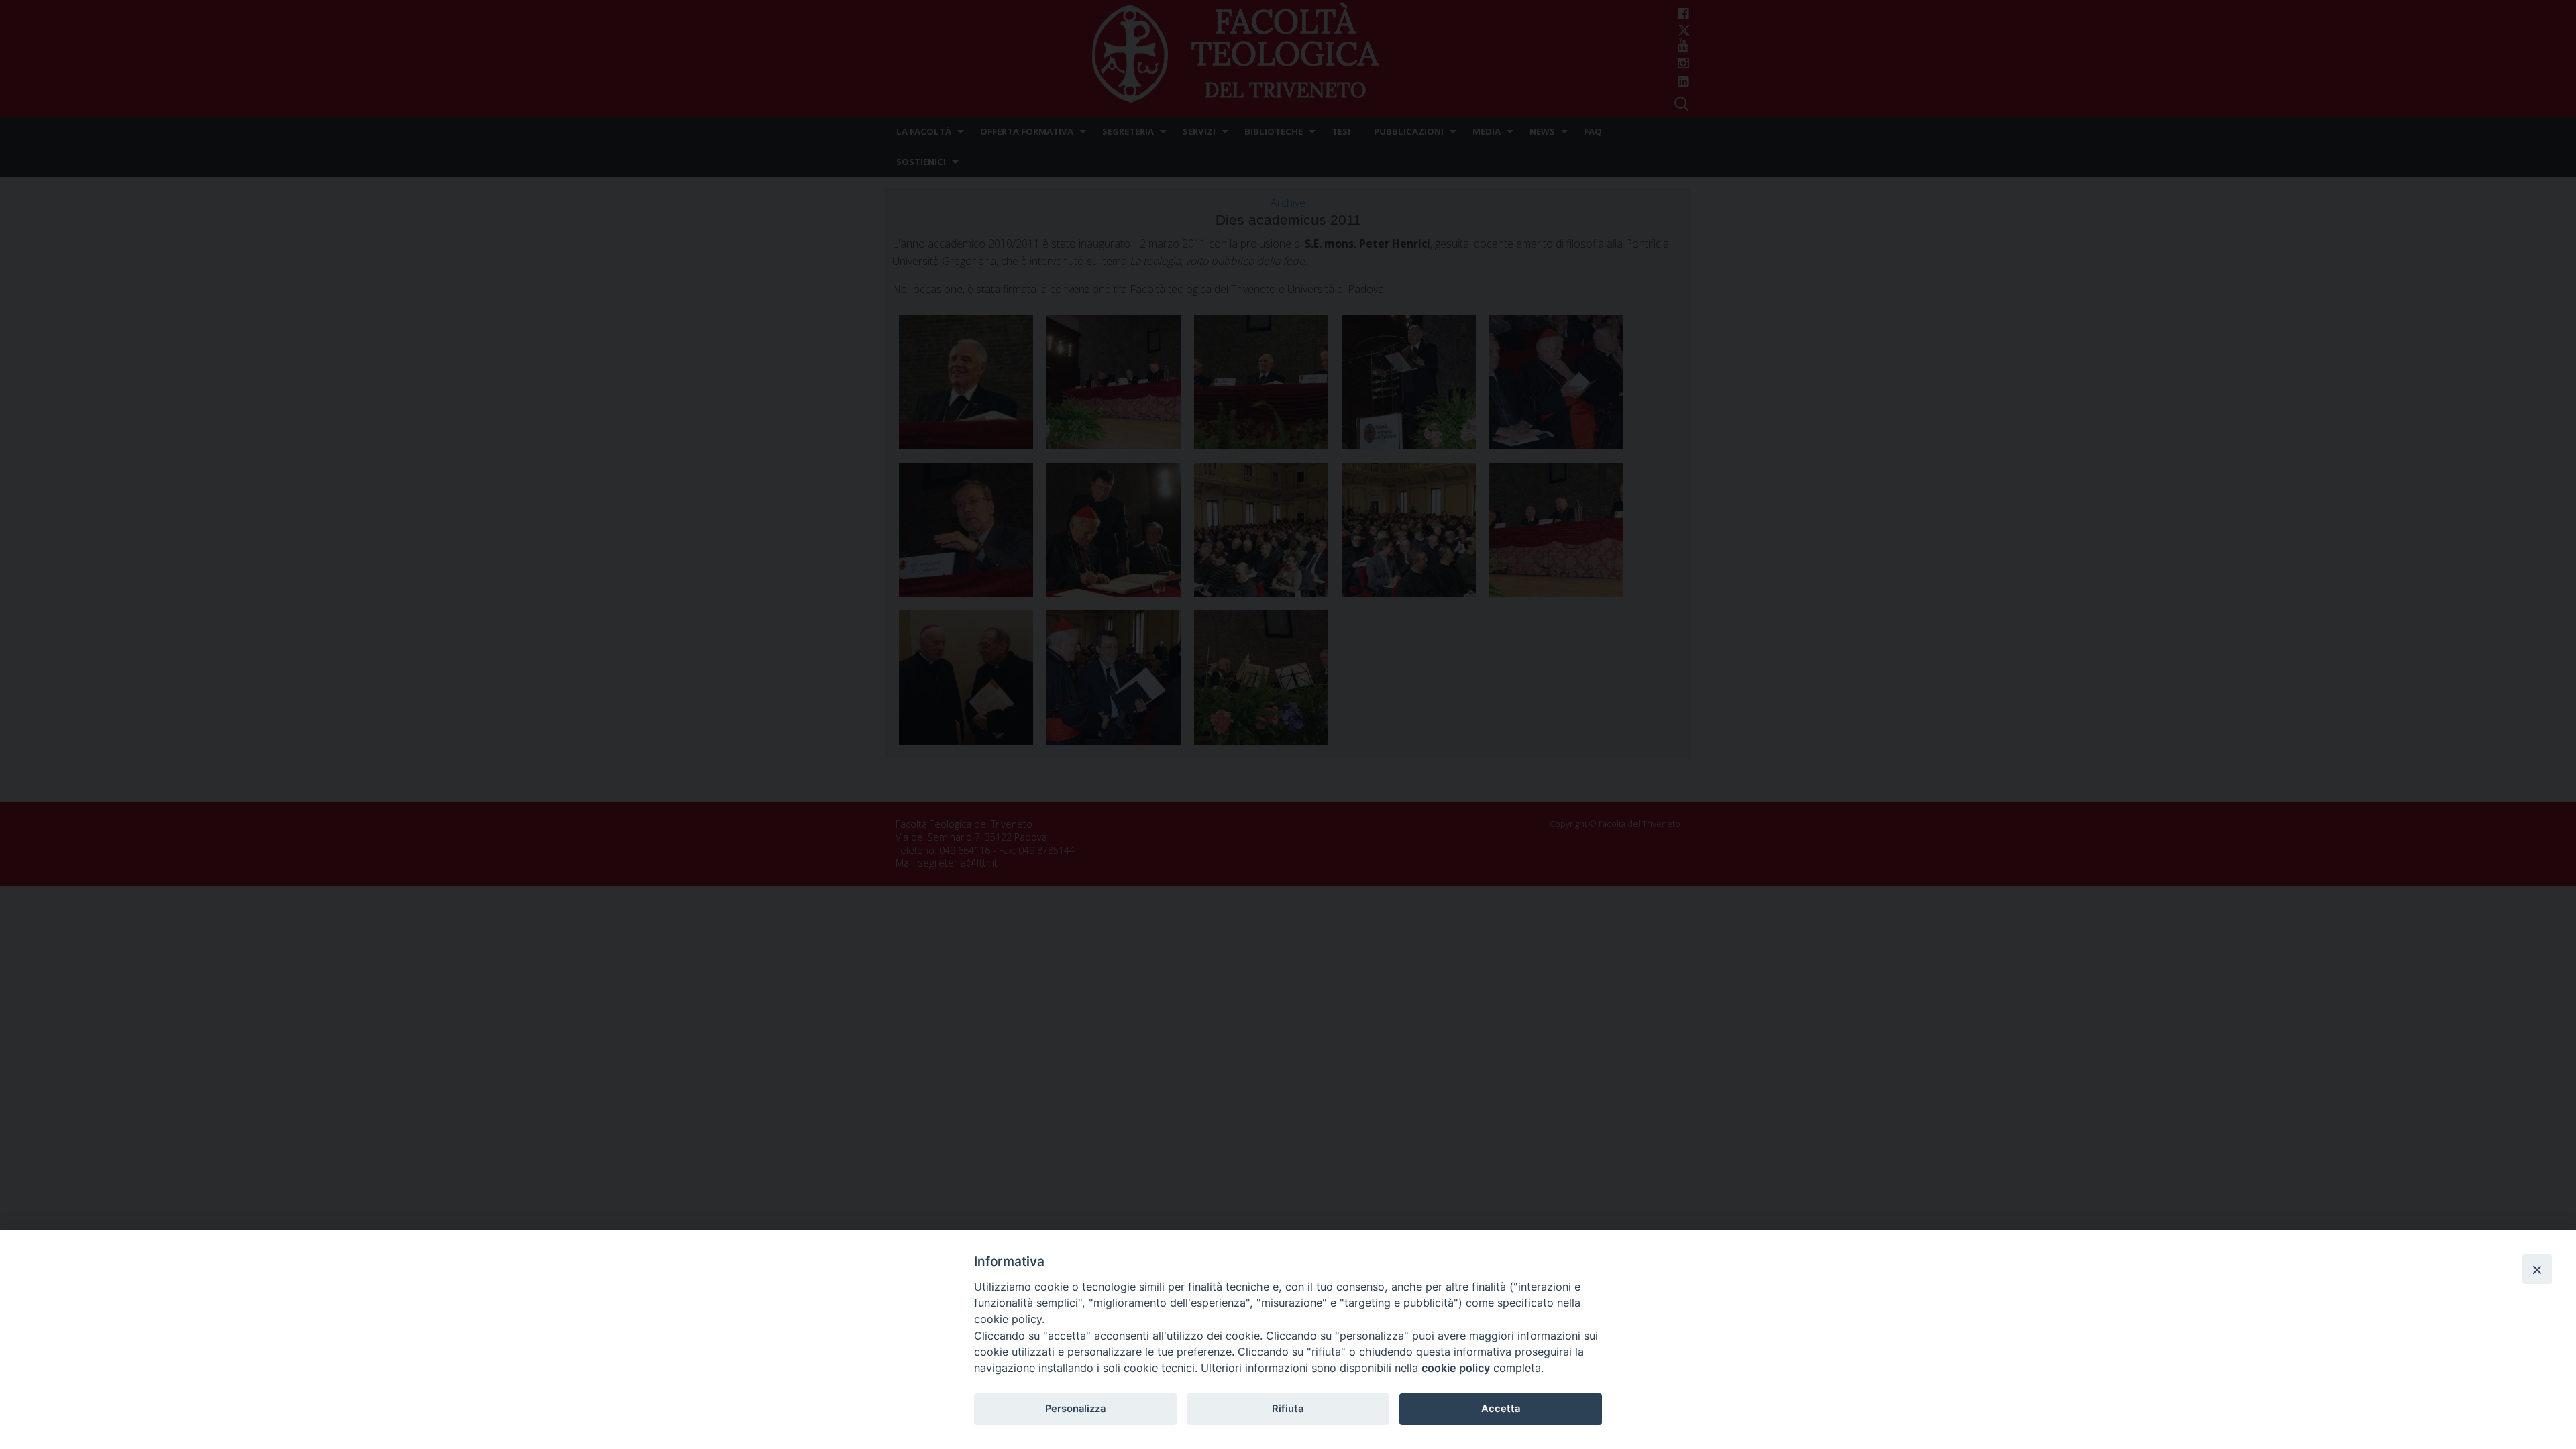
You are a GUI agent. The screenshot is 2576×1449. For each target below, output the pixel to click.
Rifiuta (1288, 1409)
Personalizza (1075, 1409)
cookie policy (1456, 1368)
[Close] (2537, 1269)
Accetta (1501, 1409)
